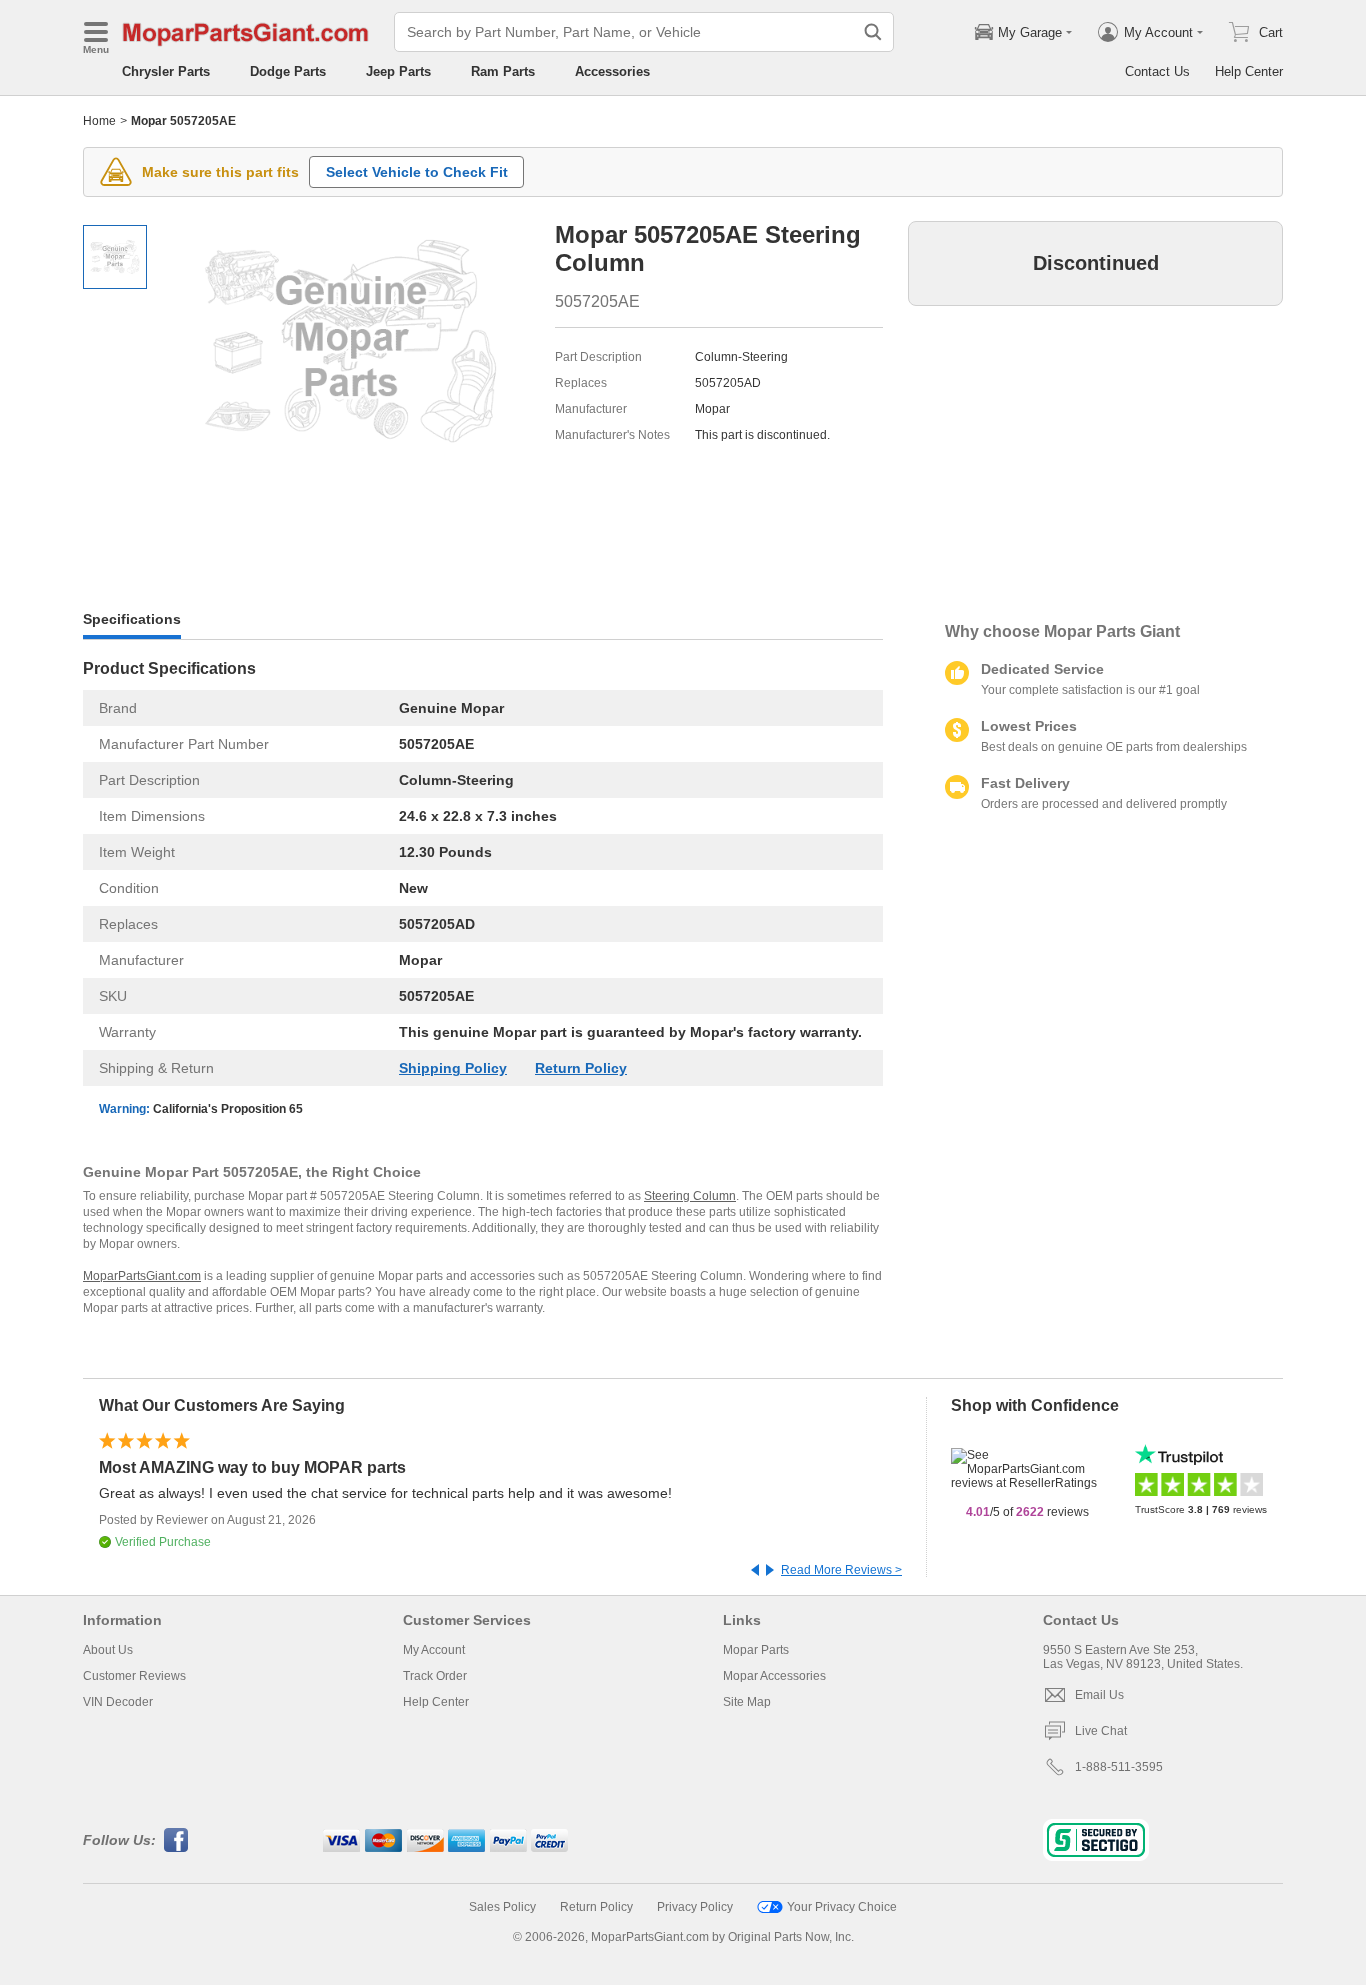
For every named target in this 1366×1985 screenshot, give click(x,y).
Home (99, 121)
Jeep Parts (398, 71)
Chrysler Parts (166, 71)
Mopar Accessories (774, 1676)
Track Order (435, 1676)
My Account (434, 1650)
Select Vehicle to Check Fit (417, 172)
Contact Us (1157, 71)
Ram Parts (503, 71)
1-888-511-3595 (1119, 1767)
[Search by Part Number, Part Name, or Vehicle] (873, 32)
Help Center (1249, 71)
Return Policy (581, 1068)
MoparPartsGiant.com (142, 1276)
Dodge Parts (288, 71)
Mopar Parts (756, 1650)
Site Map (747, 1702)
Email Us (1099, 1695)
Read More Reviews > (841, 1570)
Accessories (612, 71)
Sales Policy (502, 1907)
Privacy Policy (695, 1907)
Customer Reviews (134, 1676)
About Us (108, 1650)
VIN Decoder (118, 1702)
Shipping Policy (453, 1068)
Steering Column (690, 1196)
